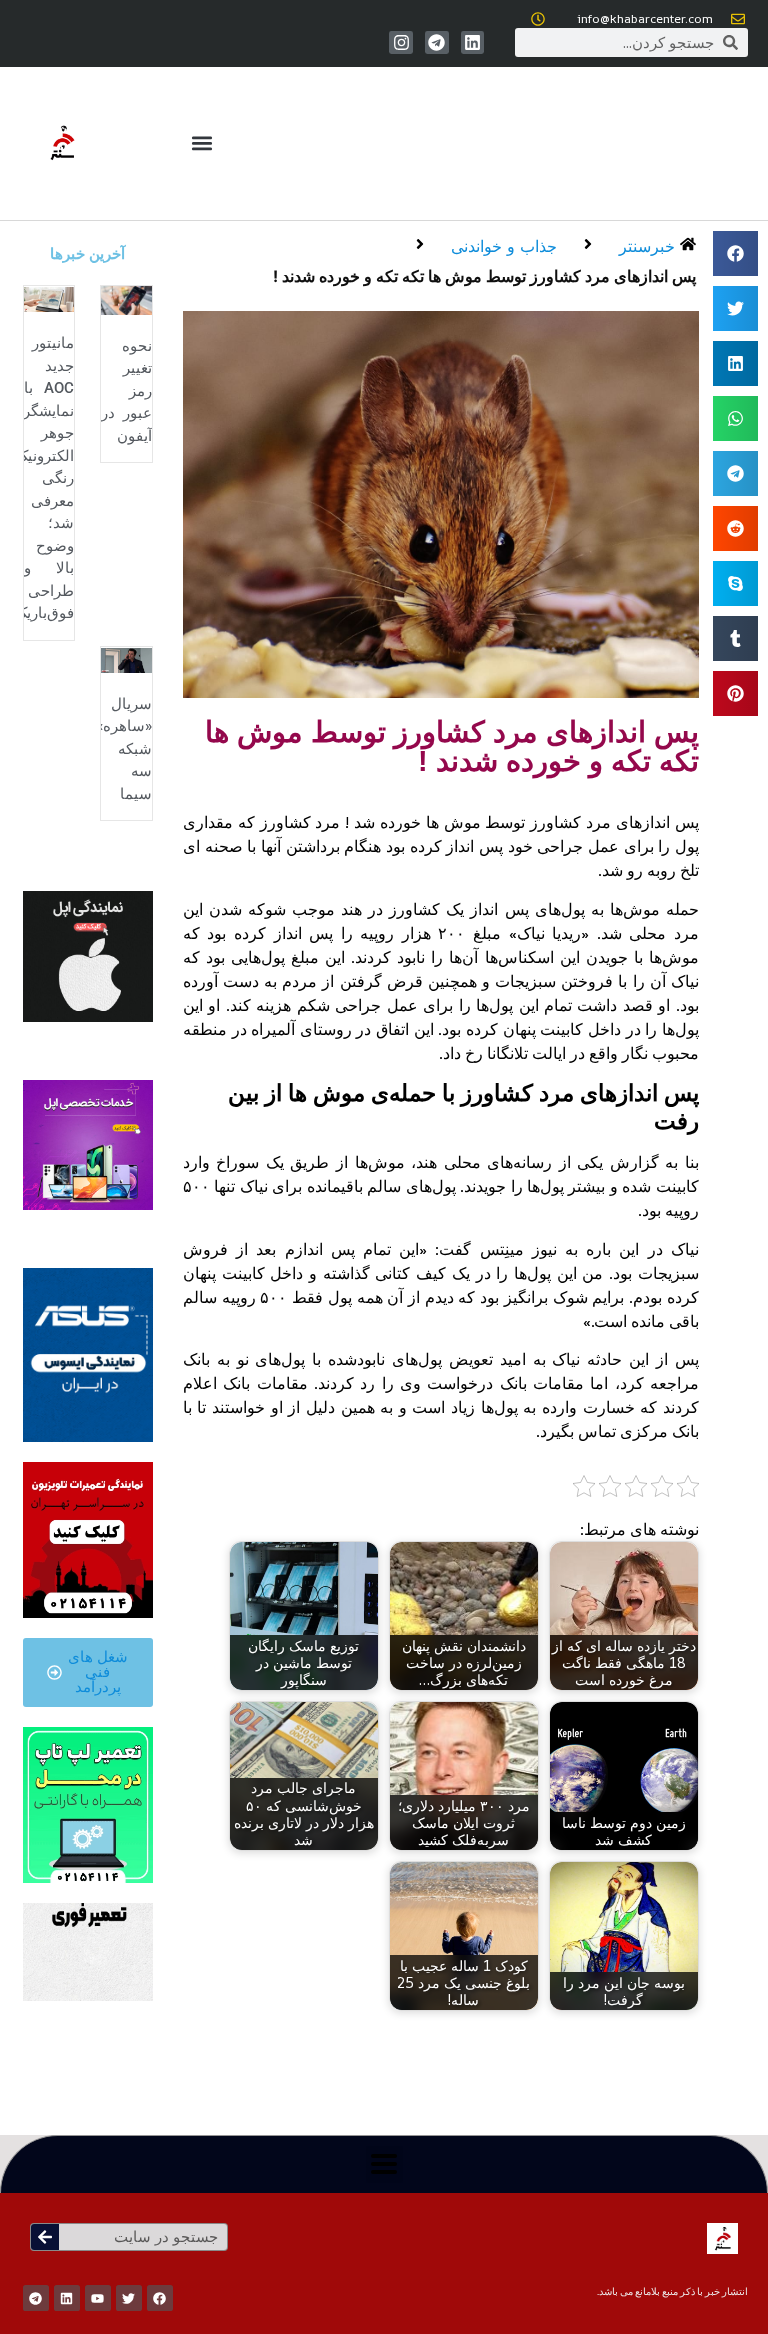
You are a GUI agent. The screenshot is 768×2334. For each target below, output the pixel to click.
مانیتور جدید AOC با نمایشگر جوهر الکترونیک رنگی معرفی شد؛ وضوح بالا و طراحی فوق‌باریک (44, 478)
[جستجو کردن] (45, 2237)
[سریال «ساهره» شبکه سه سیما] (126, 659)
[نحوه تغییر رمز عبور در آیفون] (126, 299)
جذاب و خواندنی (504, 246)
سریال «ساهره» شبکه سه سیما (124, 749)
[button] (201, 143)
